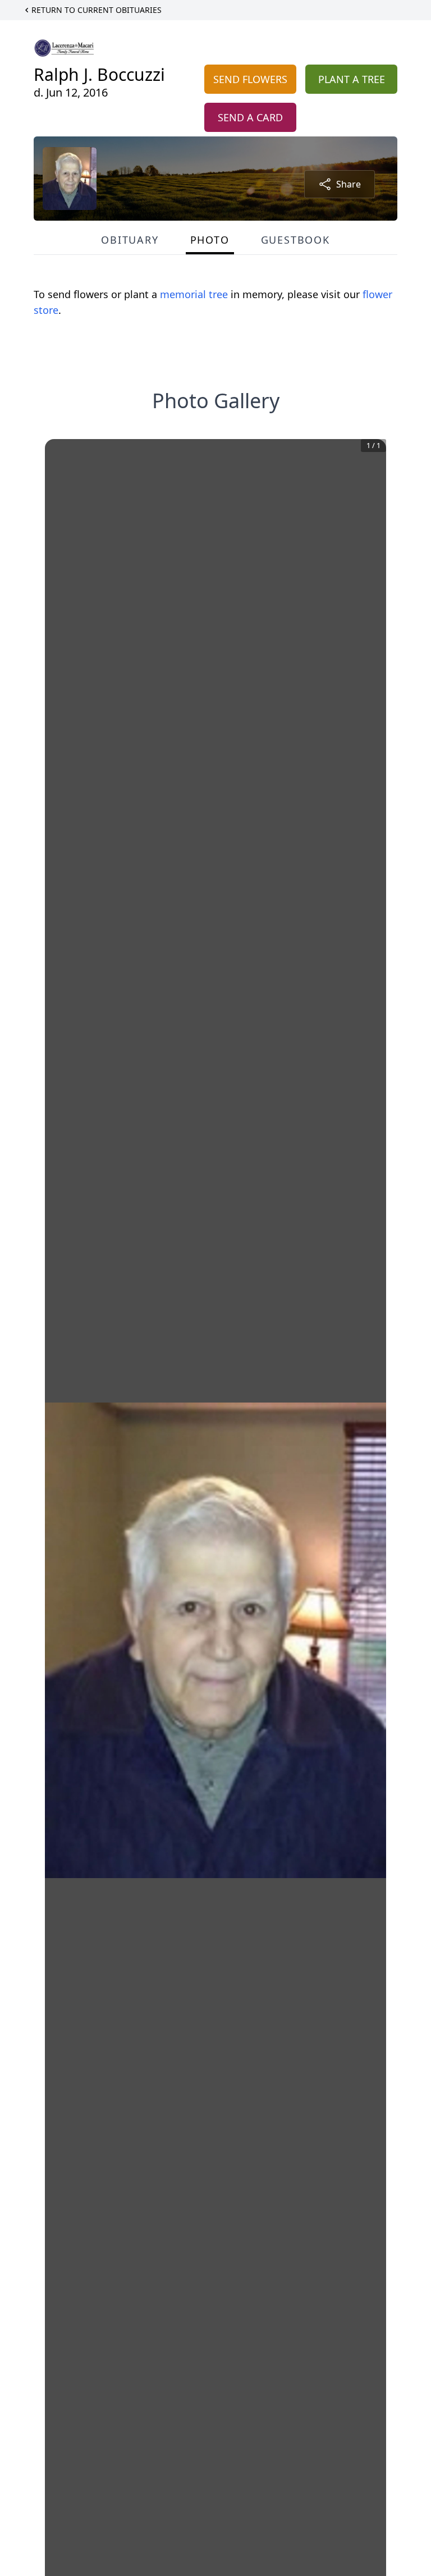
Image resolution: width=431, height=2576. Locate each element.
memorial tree (194, 294)
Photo (210, 240)
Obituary (130, 240)
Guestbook (295, 240)
